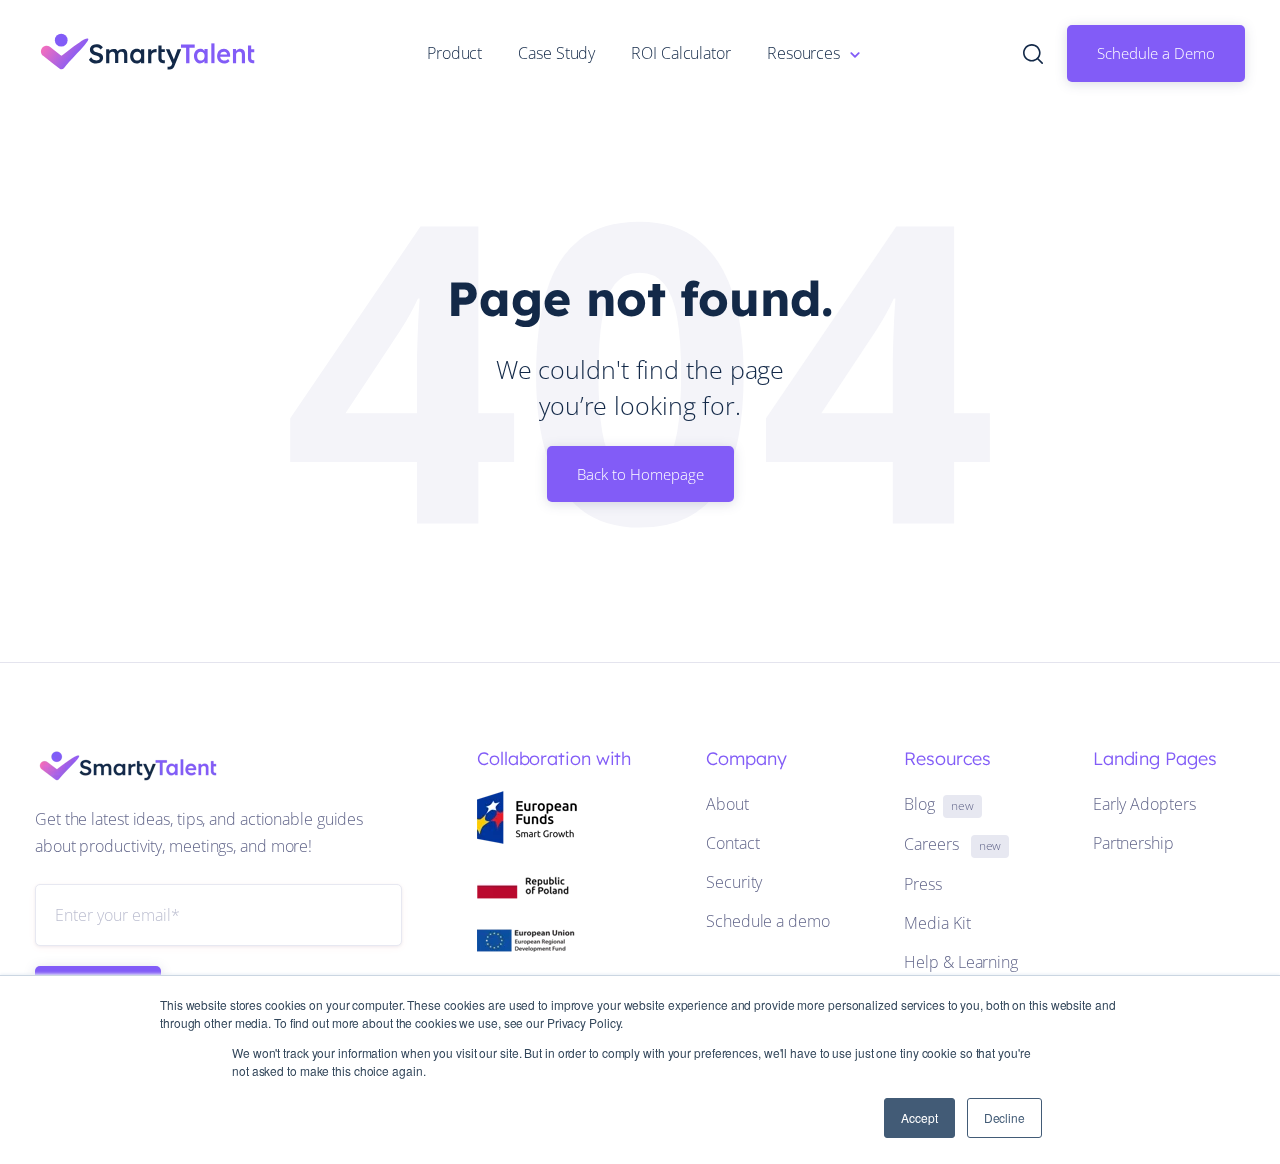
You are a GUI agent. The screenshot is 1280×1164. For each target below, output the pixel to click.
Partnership (1133, 843)
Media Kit (937, 923)
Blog (938, 804)
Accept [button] (919, 1117)
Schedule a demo (768, 921)
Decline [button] (1004, 1117)
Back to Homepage (640, 474)
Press (923, 884)
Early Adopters (1144, 804)
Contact (732, 843)
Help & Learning (961, 962)
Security (734, 882)
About (727, 804)
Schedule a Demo (1156, 53)
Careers (952, 844)
